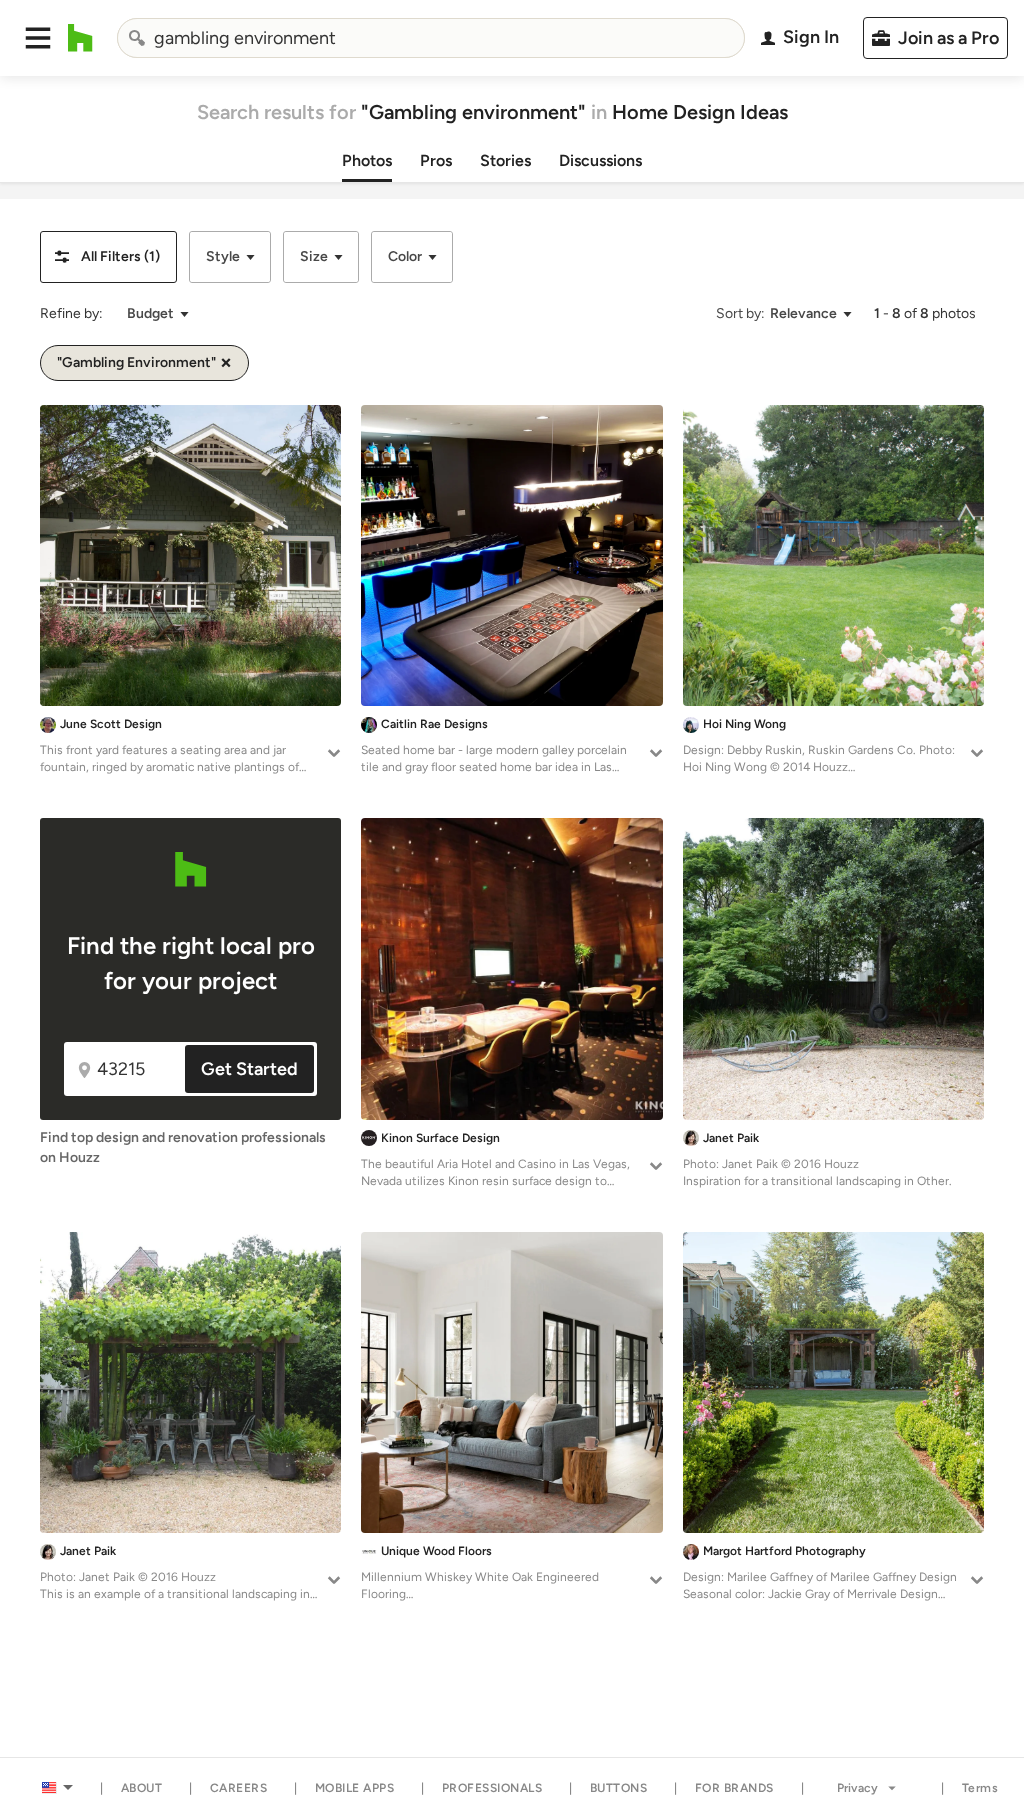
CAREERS (239, 1788)
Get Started (249, 1069)
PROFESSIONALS (492, 1788)
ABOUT (142, 1788)
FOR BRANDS (734, 1788)
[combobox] (431, 38)
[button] (38, 38)
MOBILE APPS (355, 1788)
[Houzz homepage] (80, 38)
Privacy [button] (857, 1788)
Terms (980, 1788)
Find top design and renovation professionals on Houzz (183, 1147)
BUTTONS (619, 1788)
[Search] (137, 38)
